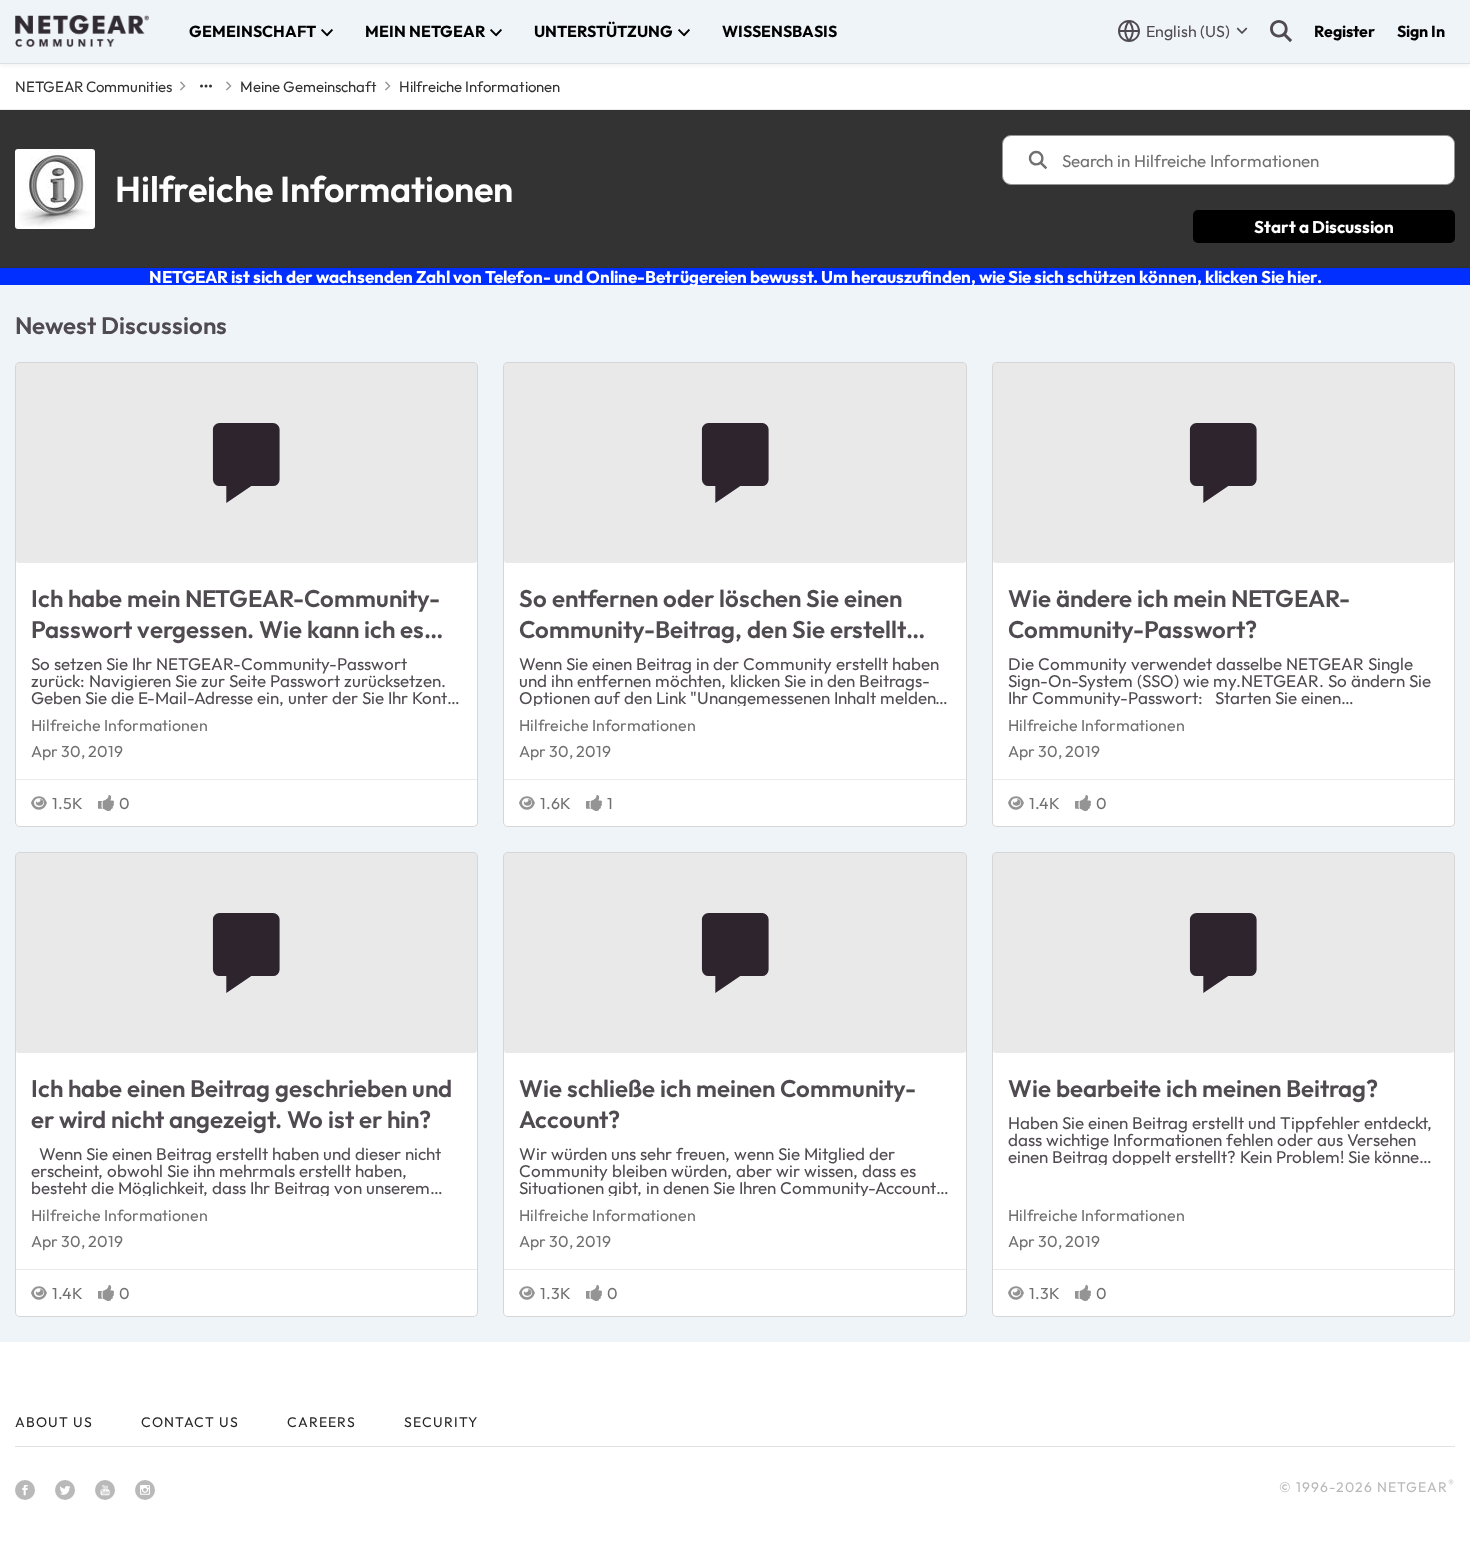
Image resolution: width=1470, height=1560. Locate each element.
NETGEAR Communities (93, 86)
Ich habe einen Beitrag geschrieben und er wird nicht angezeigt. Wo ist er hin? (241, 1103)
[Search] (1281, 31)
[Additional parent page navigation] (206, 86)
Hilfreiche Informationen (119, 725)
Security (441, 1422)
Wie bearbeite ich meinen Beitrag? (1193, 1088)
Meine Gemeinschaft (308, 86)
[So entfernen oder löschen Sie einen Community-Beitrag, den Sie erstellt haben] (734, 463)
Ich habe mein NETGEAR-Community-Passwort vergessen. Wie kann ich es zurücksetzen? (235, 614)
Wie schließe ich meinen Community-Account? (717, 1103)
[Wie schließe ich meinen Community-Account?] (734, 953)
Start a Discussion (1324, 226)
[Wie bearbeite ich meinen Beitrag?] (1223, 953)
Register (1344, 31)
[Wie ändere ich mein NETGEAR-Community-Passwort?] (1223, 463)
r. (1291, 276)
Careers (321, 1422)
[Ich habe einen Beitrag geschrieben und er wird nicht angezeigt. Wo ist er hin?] (246, 953)
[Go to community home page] (82, 31)
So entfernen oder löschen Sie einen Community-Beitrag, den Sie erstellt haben (712, 614)
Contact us (190, 1422)
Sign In (1421, 31)
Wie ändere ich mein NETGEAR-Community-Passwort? (1179, 613)
